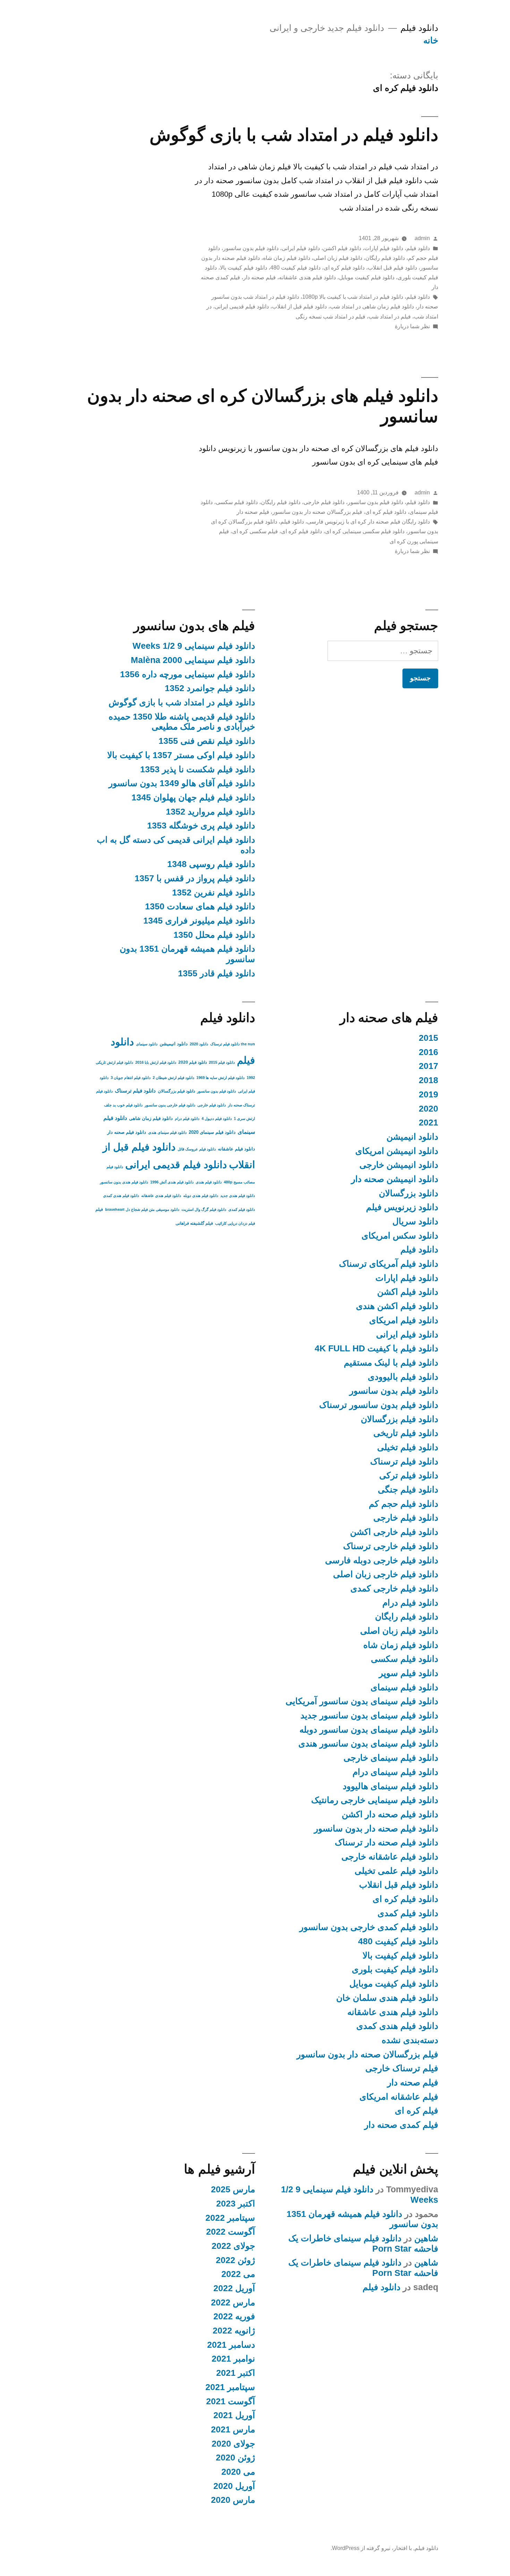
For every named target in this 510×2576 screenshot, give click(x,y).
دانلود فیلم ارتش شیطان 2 (173, 1078)
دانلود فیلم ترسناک (404, 1461)
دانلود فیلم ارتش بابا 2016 (156, 1062)
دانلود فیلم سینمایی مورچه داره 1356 (188, 674)
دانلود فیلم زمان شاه (287, 258)
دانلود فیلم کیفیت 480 (295, 268)
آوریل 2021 (234, 2415)
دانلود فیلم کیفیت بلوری (395, 1969)
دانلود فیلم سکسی (237, 502)
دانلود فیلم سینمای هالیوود (390, 1786)
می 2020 (238, 2472)
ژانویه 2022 (234, 2331)
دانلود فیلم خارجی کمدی (394, 1588)
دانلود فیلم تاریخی (406, 1433)
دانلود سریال (415, 1221)
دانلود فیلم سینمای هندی (167, 1132)
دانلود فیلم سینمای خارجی (391, 1758)
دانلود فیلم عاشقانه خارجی (390, 1857)
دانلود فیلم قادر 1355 (216, 973)
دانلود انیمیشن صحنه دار (395, 1179)
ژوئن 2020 (235, 2458)
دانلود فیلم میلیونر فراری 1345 (199, 921)
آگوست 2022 (231, 2232)
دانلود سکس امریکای (400, 1236)
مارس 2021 (233, 2429)
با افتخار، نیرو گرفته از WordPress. (371, 2548)
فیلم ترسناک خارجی (402, 2068)
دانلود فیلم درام (410, 1603)
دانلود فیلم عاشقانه (236, 1149)
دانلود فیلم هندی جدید (238, 1196)
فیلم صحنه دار (260, 277)
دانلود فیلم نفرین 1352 (214, 892)
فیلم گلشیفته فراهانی (194, 1223)
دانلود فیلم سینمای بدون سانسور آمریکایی (362, 1701)
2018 (428, 1080)
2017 (428, 1066)
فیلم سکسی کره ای (255, 531)
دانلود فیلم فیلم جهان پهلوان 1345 (193, 797)
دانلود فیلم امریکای (404, 1320)
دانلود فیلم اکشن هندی (397, 1306)
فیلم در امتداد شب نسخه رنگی (330, 317)
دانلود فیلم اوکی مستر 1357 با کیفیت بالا (181, 755)
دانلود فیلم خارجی (324, 502)
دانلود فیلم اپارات (384, 248)
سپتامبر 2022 (230, 2218)
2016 (428, 1052)
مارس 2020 (233, 2500)
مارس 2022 (233, 2302)
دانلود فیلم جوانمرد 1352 (210, 688)
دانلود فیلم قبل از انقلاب (299, 307)
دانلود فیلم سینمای (404, 1687)
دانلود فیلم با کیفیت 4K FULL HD (376, 1348)
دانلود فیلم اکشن (342, 248)
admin (422, 238)
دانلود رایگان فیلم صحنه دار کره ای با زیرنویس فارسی (368, 522)
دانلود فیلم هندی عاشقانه (307, 277)
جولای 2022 (233, 2246)
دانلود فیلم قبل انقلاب (392, 268)
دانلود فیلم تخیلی (408, 1447)
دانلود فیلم (419, 28)
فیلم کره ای (416, 2111)
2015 (428, 1038)
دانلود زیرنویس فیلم (402, 1207)
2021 (428, 1123)
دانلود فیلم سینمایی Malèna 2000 (193, 660)
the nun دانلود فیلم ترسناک (233, 1044)
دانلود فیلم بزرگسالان (399, 1419)
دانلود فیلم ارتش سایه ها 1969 (220, 1078)
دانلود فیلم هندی (209, 1182)
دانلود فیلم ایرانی (301, 248)
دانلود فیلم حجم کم (403, 1504)
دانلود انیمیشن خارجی (399, 1165)
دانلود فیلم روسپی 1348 (211, 864)
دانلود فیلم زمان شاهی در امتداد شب (372, 307)
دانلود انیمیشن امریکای (397, 1151)
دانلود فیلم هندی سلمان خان (387, 1998)
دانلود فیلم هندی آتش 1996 (172, 1182)
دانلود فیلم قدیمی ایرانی (242, 307)
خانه (431, 40)
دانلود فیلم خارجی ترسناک (391, 1546)
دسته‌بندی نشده (410, 2040)
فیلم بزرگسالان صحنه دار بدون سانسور (317, 512)
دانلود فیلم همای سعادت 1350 (200, 906)
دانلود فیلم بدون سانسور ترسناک (379, 1405)
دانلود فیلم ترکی (409, 1475)
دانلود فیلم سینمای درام (395, 1772)
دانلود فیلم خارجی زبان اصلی (386, 1574)
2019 (428, 1094)
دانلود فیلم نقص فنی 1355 (207, 741)
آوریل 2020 (234, 2486)
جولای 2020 (233, 2444)
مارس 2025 (233, 2189)
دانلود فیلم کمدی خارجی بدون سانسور (369, 1927)
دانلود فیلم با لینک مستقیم (391, 1363)
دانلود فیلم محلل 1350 (214, 935)
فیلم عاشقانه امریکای (399, 2097)
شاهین (426, 2238)
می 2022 (238, 2274)
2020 (428, 1109)
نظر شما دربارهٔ (412, 326)
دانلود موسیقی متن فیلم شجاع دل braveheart (142, 1209)
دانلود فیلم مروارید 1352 (210, 812)
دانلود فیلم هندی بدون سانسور (124, 1182)
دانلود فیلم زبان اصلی (338, 258)
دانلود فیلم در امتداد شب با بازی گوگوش (294, 135)
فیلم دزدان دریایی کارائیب (235, 1223)
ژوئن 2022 (235, 2260)
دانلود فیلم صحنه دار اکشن (390, 1814)
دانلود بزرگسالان (409, 1193)
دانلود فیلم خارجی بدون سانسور (170, 1105)
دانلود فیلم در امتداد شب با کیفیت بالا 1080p (353, 297)
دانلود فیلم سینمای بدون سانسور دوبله (369, 1730)
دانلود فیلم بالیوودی (403, 1377)
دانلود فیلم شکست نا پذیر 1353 (198, 769)
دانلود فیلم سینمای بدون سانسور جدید (369, 1715)
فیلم (99, 1209)
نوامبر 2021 (233, 2359)
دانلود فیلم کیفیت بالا (244, 268)
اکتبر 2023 (236, 2204)
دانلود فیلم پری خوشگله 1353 (201, 826)
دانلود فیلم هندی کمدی (397, 2026)
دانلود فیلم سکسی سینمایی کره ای (365, 531)
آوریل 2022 (234, 2288)
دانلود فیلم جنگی (408, 1490)
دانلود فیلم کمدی (408, 1913)
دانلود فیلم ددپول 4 (217, 1119)
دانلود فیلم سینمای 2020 (212, 1132)
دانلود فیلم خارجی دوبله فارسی (382, 1560)
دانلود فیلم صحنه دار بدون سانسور (376, 1829)
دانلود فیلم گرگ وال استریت (204, 1209)
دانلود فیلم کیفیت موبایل (367, 277)
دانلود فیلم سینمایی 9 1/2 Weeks (194, 646)
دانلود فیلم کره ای (344, 268)
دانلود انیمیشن (412, 1137)
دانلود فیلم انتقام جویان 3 (131, 1078)
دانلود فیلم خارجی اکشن (394, 1532)
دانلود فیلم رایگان (385, 258)
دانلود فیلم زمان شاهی (151, 1118)
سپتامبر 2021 (230, 2387)
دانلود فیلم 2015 (222, 1062)
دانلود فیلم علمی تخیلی (396, 1871)
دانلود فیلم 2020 (193, 1062)
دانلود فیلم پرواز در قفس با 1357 (195, 878)
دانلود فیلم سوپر (409, 1673)
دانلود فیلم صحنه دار (127, 1132)
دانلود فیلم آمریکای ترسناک (389, 1264)
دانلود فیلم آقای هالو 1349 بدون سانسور (182, 783)
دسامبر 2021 (231, 2345)
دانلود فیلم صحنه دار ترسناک (386, 1842)
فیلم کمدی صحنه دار (401, 2125)
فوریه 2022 (234, 2316)
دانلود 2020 (199, 1044)
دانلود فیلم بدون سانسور (251, 248)
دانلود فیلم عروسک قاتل (197, 1149)
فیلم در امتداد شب (390, 317)
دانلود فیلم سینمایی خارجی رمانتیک (375, 1800)
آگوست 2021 (231, 2401)
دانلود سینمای (147, 1044)
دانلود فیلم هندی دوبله (201, 1196)
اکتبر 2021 (236, 2373)
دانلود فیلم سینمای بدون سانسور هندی (368, 1744)
